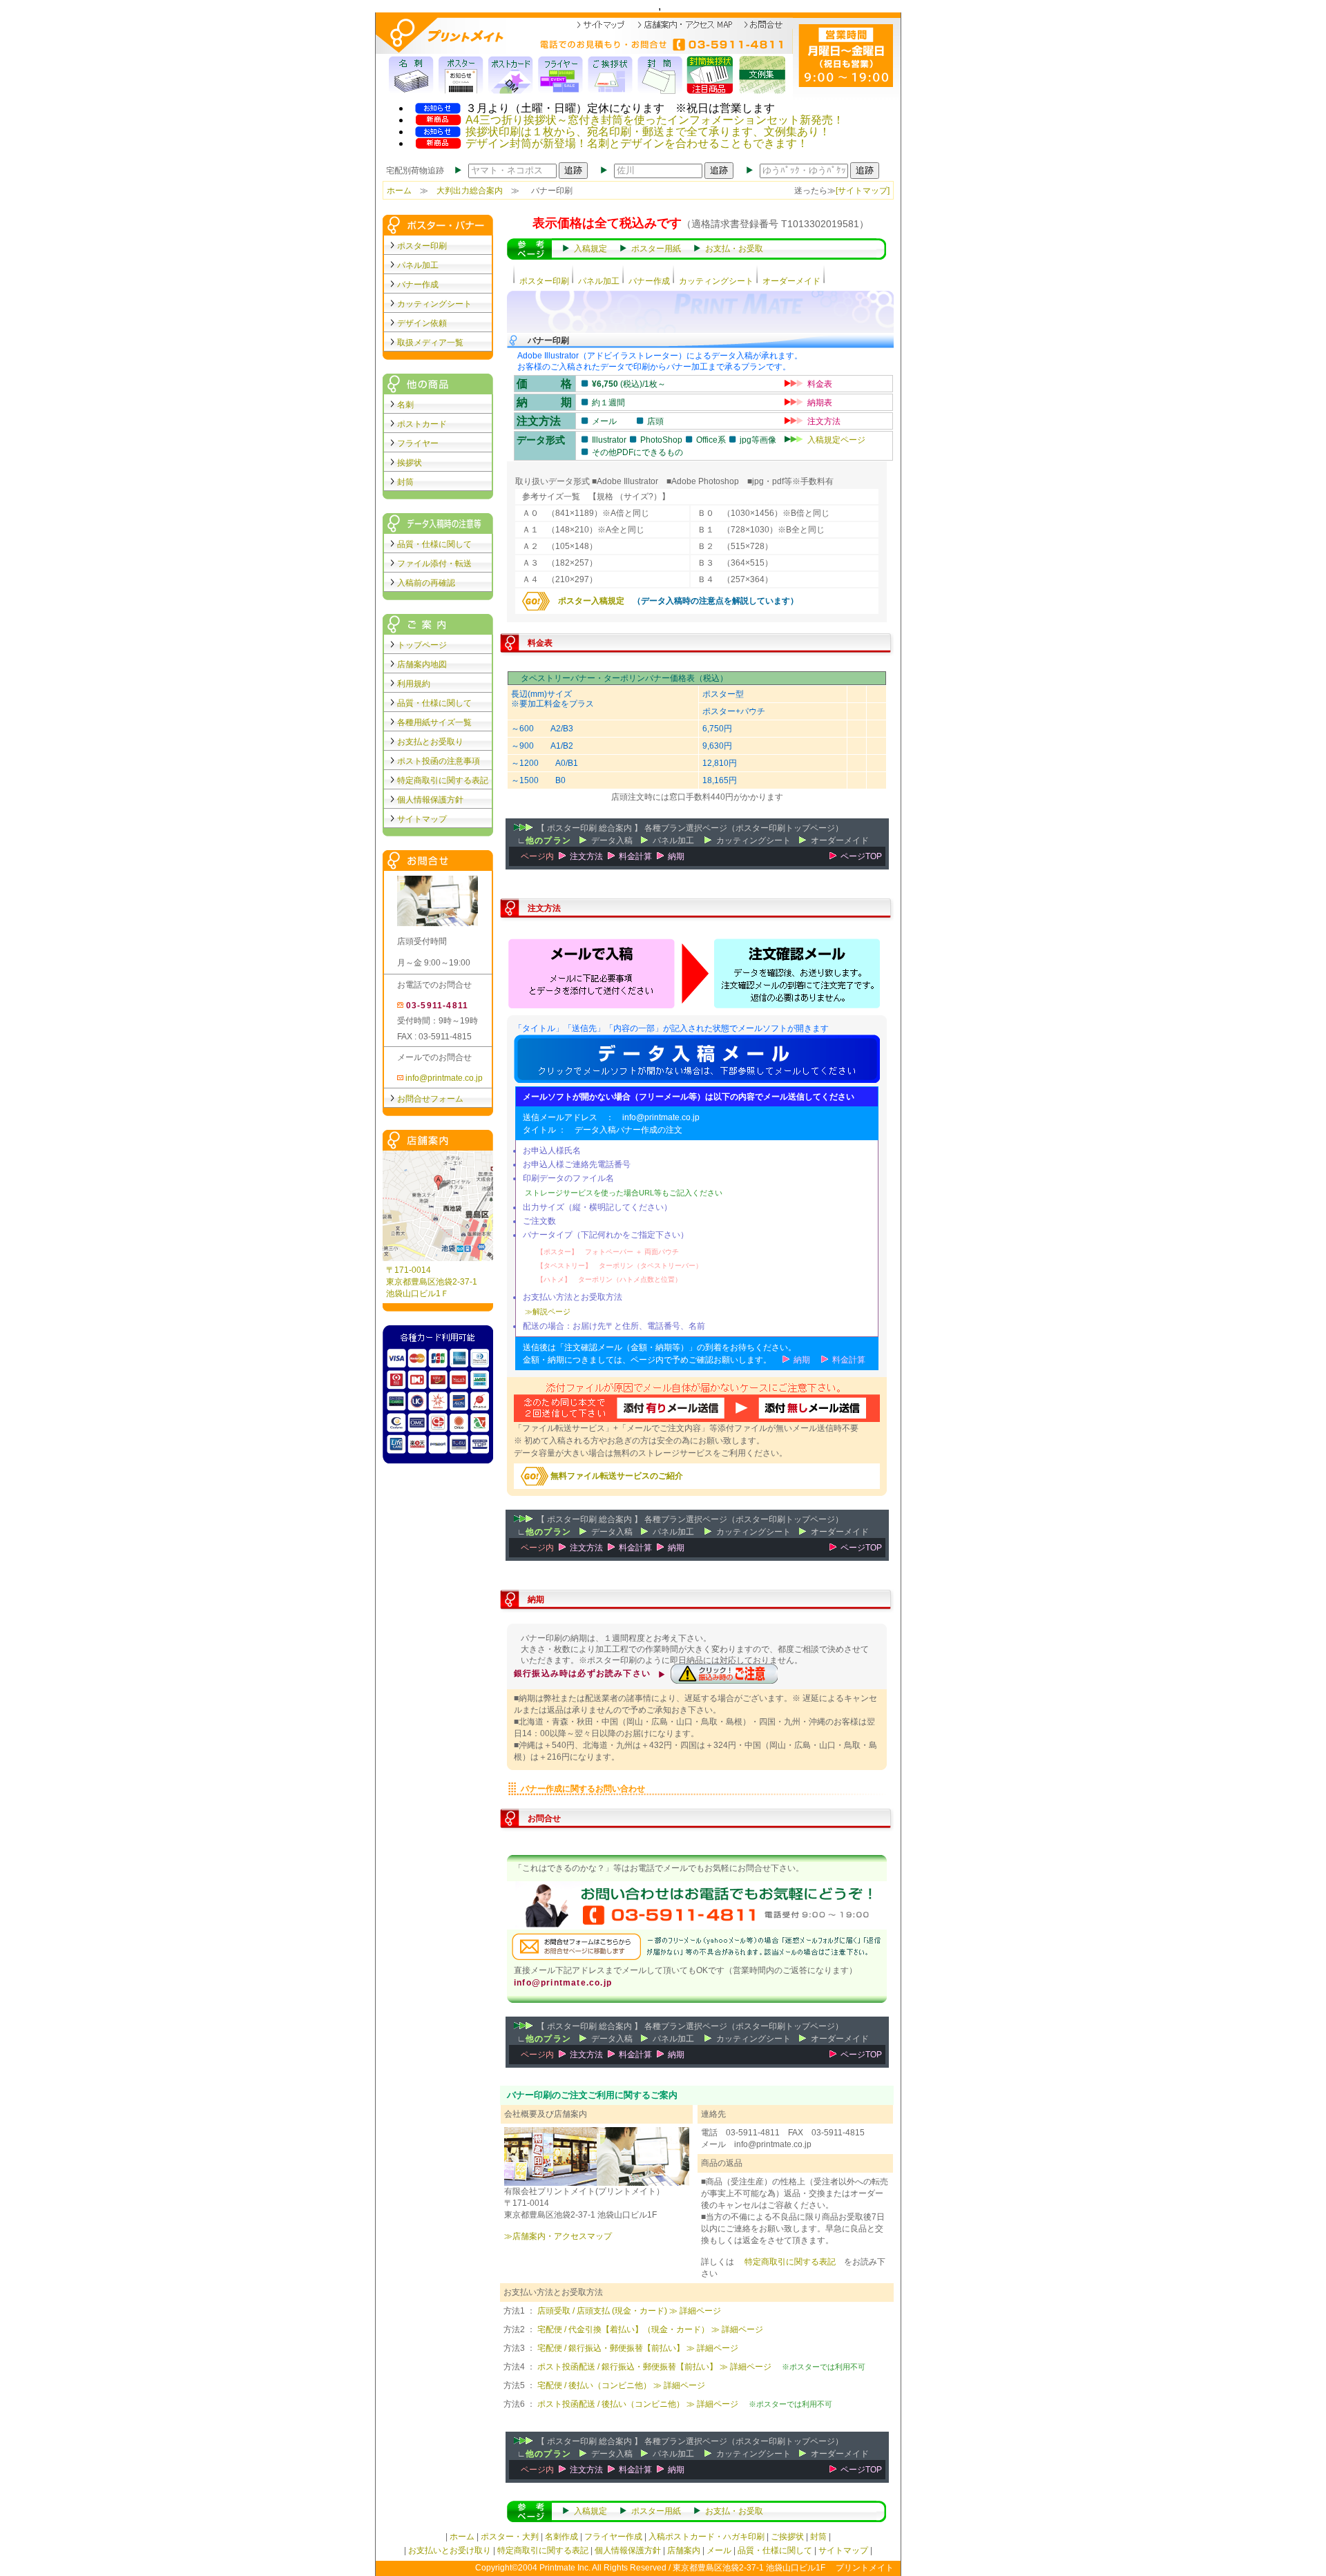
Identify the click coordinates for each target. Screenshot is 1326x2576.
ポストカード (422, 424)
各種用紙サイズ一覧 (434, 722)
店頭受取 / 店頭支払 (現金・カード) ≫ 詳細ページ (629, 2311)
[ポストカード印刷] (511, 75)
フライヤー (418, 443)
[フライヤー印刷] (561, 75)
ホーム (399, 191)
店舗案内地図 (422, 664)
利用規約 (414, 684)
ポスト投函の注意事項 (439, 761)
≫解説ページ (548, 1311)
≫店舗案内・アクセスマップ (558, 2236)
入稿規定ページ (836, 440)
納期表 (820, 403)
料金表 (820, 384)
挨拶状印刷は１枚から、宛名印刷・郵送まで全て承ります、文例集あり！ (648, 132)
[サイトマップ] (863, 191)
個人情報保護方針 (430, 800)
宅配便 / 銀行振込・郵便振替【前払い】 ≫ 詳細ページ (638, 2348)
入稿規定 (590, 249)
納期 (676, 856)
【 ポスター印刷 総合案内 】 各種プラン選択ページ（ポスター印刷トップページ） (690, 828)
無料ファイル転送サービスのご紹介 (616, 1476)
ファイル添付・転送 (434, 564)
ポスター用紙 (656, 249)
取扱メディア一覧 (430, 343)
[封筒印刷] (660, 75)
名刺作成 (561, 2537)
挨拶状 (410, 463)
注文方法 (824, 421)
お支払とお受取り (430, 742)
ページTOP (861, 856)
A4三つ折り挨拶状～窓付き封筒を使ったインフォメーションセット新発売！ (655, 120)
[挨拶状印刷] (611, 75)
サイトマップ (422, 819)
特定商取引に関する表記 (790, 2262)
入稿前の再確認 (426, 583)
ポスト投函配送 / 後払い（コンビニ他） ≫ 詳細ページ (638, 2404)
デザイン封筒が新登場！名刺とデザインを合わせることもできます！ (637, 143)
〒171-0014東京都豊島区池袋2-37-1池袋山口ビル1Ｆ (432, 1282)
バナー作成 (649, 281)
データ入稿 (612, 840)
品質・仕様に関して (434, 544)
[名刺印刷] (412, 75)
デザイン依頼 (422, 323)
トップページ (422, 645)
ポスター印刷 (544, 281)
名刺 (405, 405)
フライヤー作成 (613, 2537)
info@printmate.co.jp (443, 1078)
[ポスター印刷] (461, 75)
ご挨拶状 (787, 2537)
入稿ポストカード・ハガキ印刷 (707, 2537)
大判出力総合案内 (470, 191)
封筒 (405, 482)
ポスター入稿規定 (587, 601)
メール (719, 2550)
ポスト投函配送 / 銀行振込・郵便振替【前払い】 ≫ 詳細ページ (654, 2367)
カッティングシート (716, 281)
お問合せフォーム (430, 1099)
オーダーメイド (791, 281)
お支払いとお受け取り (450, 2550)
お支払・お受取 (734, 249)
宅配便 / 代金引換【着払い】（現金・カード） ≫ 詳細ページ (650, 2329)
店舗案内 (684, 2550)
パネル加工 (599, 281)
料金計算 (635, 856)
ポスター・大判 (510, 2537)
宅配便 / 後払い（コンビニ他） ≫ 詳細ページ (621, 2385)
